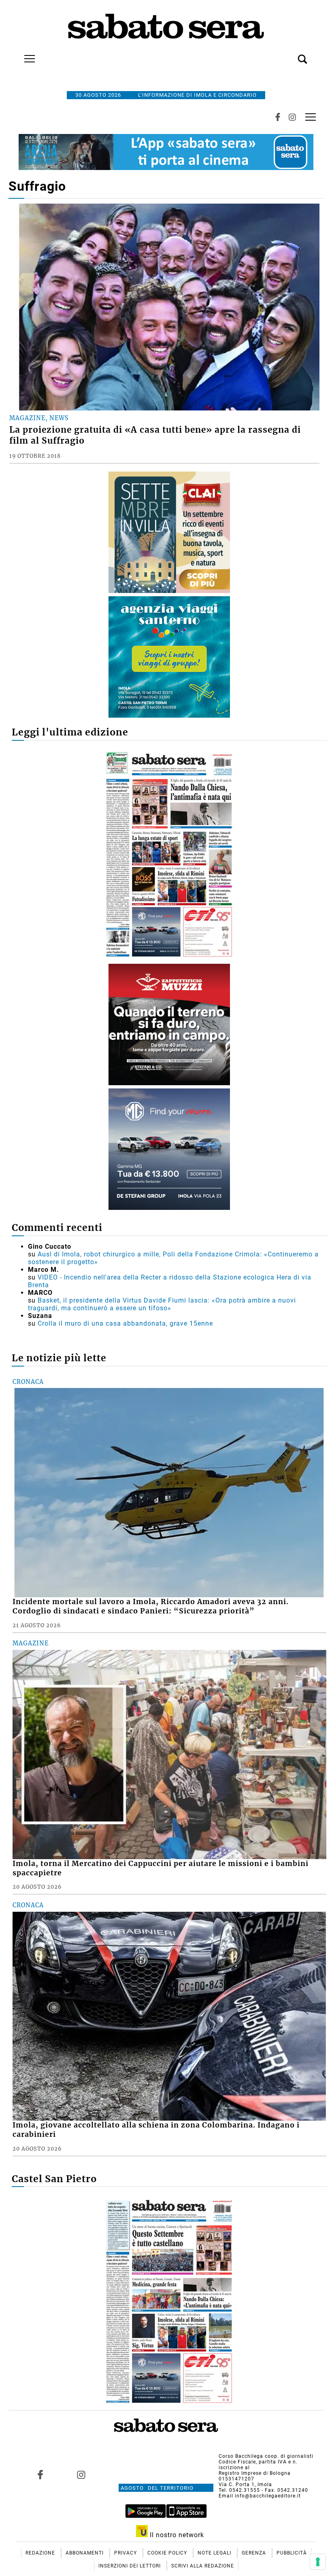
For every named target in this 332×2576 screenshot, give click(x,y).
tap (311, 117)
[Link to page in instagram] (81, 2474)
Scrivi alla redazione (203, 2566)
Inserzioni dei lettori (130, 2566)
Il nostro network (176, 2535)
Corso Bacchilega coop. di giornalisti (266, 2456)
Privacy (126, 2553)
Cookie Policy (168, 2553)
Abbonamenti (85, 2553)
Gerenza (255, 2553)
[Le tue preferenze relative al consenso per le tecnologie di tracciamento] (318, 2562)
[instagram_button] (292, 117)
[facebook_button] (278, 117)
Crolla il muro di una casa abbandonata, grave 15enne (125, 1323)
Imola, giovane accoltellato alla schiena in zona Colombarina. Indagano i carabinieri (156, 2130)
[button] (290, 55)
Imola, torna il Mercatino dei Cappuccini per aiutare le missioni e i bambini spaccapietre (161, 1868)
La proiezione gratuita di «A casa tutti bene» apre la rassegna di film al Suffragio (155, 435)
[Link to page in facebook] (40, 2474)
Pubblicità (292, 2553)
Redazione (41, 2553)
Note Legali (215, 2553)
